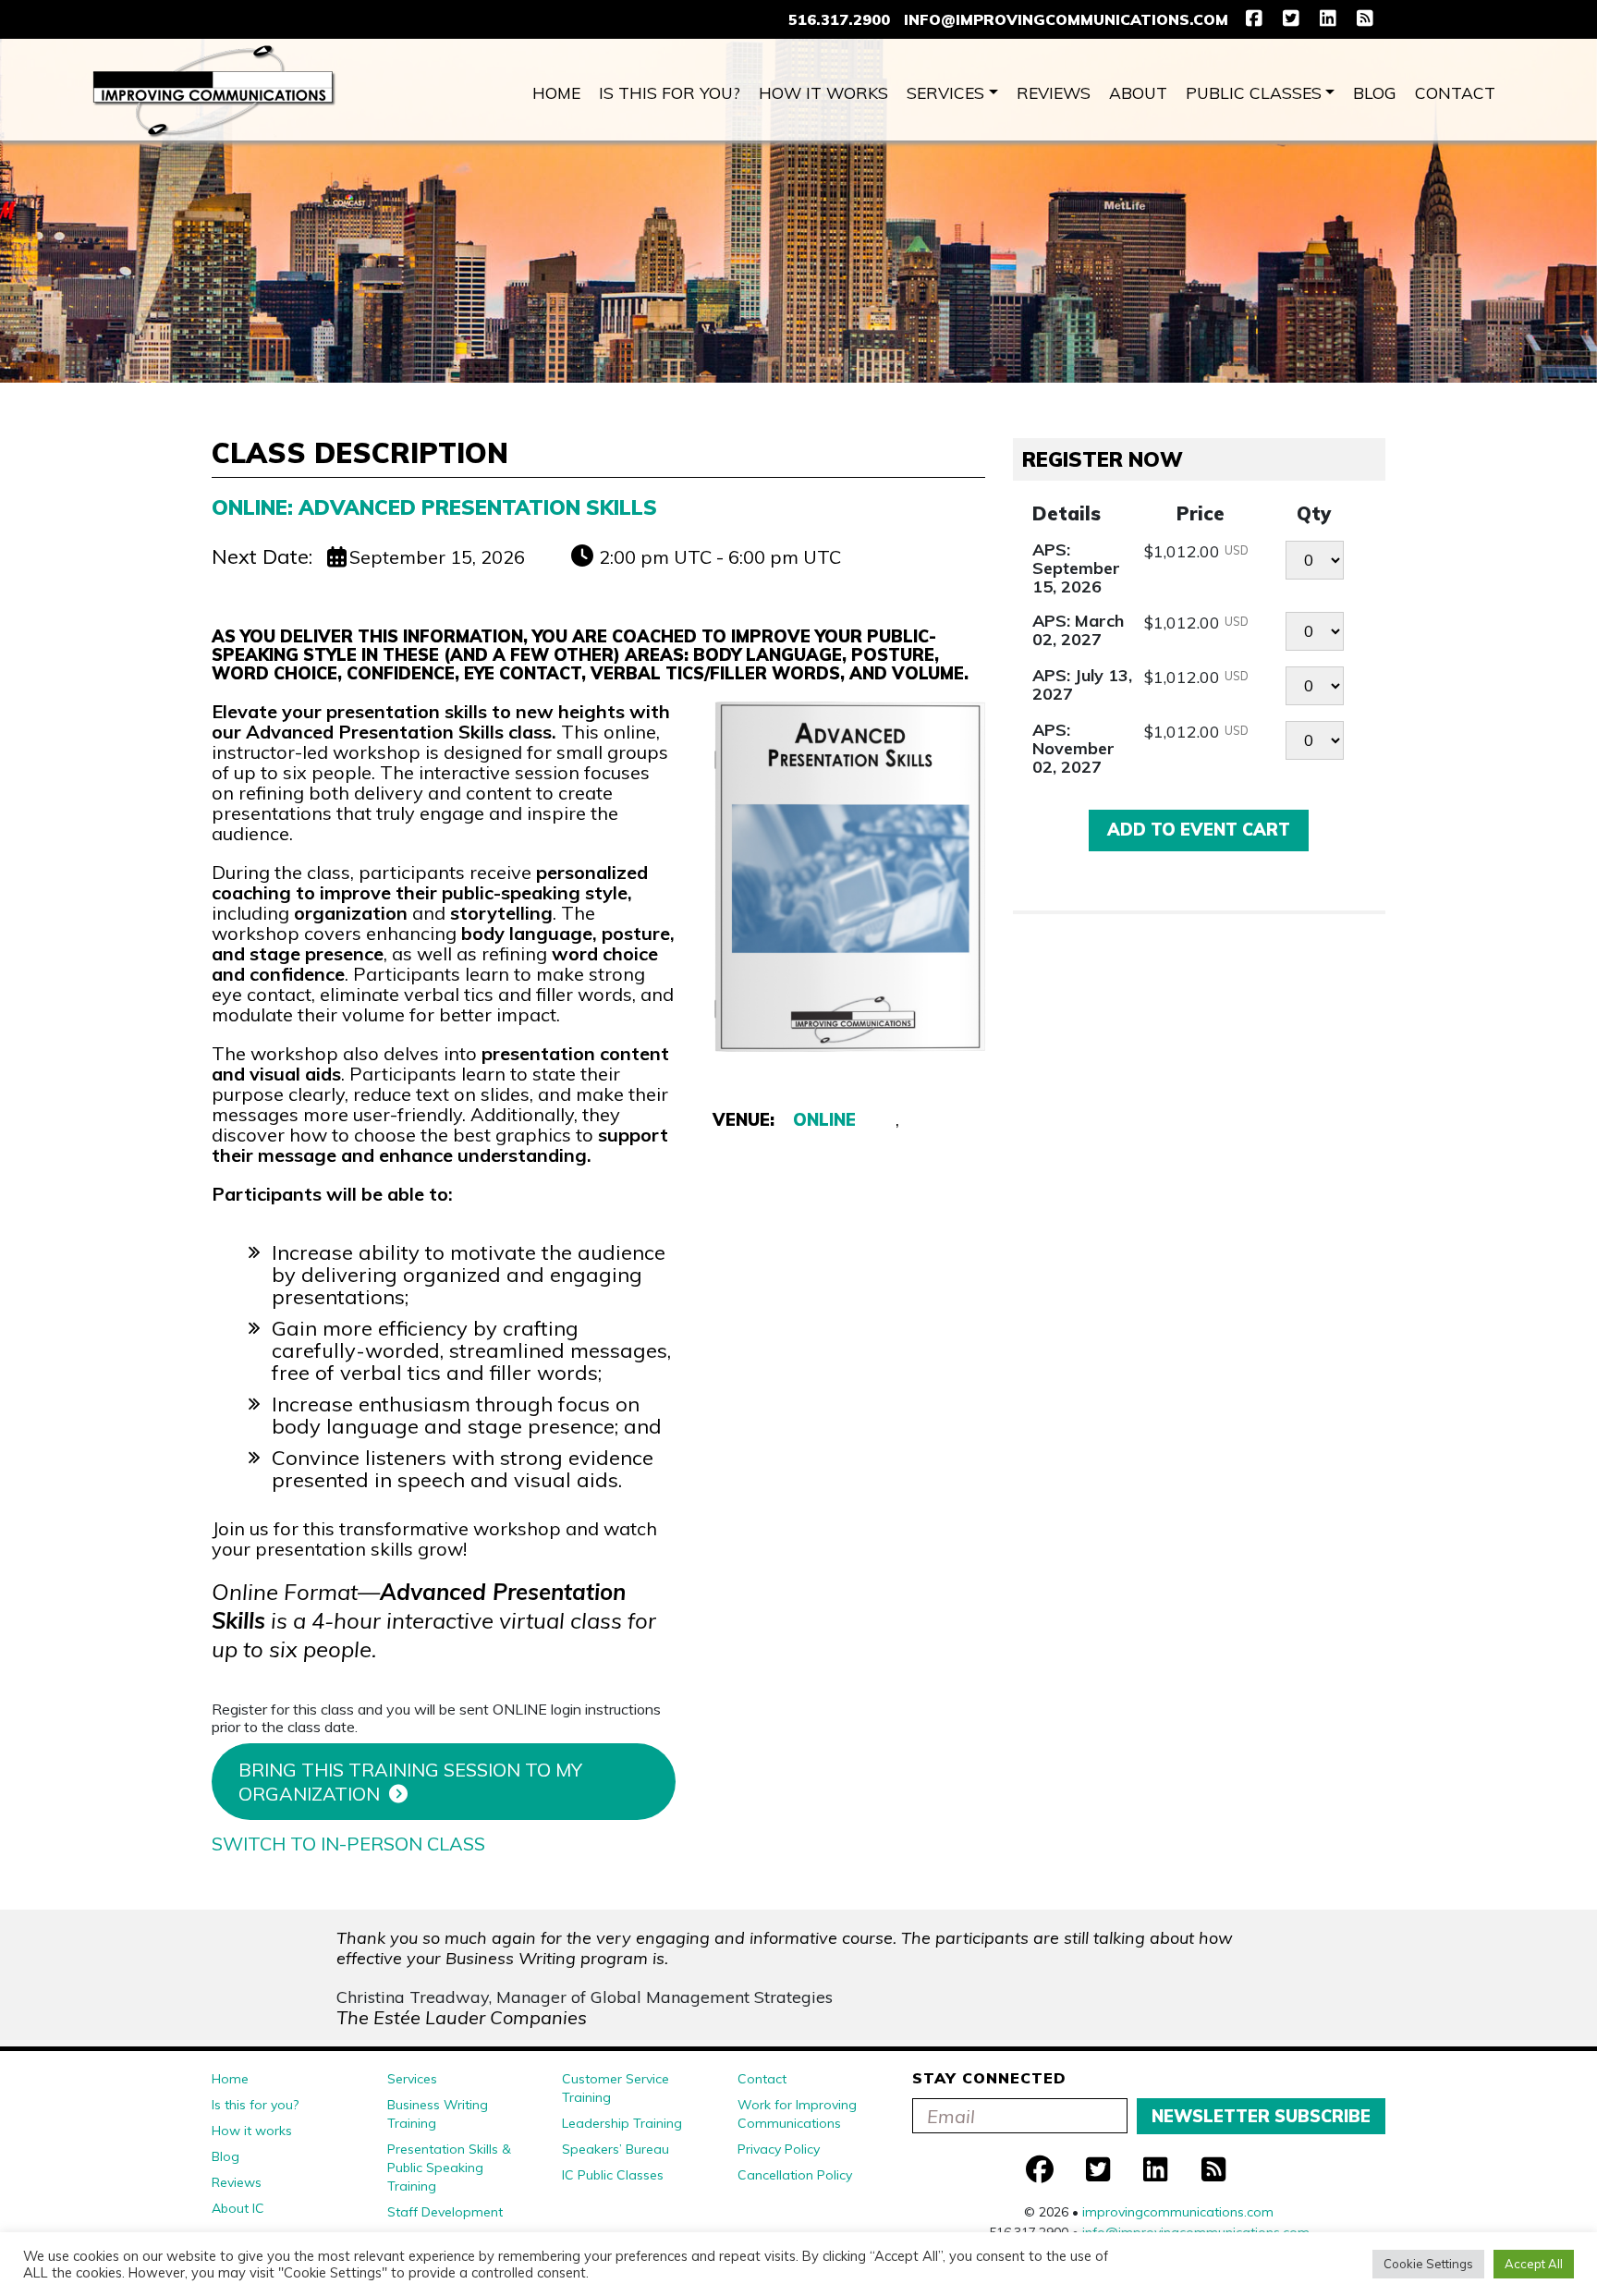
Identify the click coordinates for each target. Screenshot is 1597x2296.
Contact (1455, 92)
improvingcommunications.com (1178, 2212)
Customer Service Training (616, 2088)
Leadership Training (622, 2123)
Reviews (1054, 92)
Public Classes (1254, 92)
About (1138, 92)
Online (824, 1120)
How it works (823, 92)
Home (556, 92)
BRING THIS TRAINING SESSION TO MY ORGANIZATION (410, 1782)
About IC (238, 2208)
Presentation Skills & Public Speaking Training (449, 2168)
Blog (1375, 92)
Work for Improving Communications (797, 2114)
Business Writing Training (438, 2114)
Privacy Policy (779, 2149)
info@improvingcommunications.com (1066, 19)
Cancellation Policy (795, 2175)
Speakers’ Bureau (616, 2149)
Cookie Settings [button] (1428, 2264)
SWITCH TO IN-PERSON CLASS (348, 1844)
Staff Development (445, 2212)
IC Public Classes (613, 2175)
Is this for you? (670, 92)
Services (945, 92)
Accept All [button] (1534, 2264)
